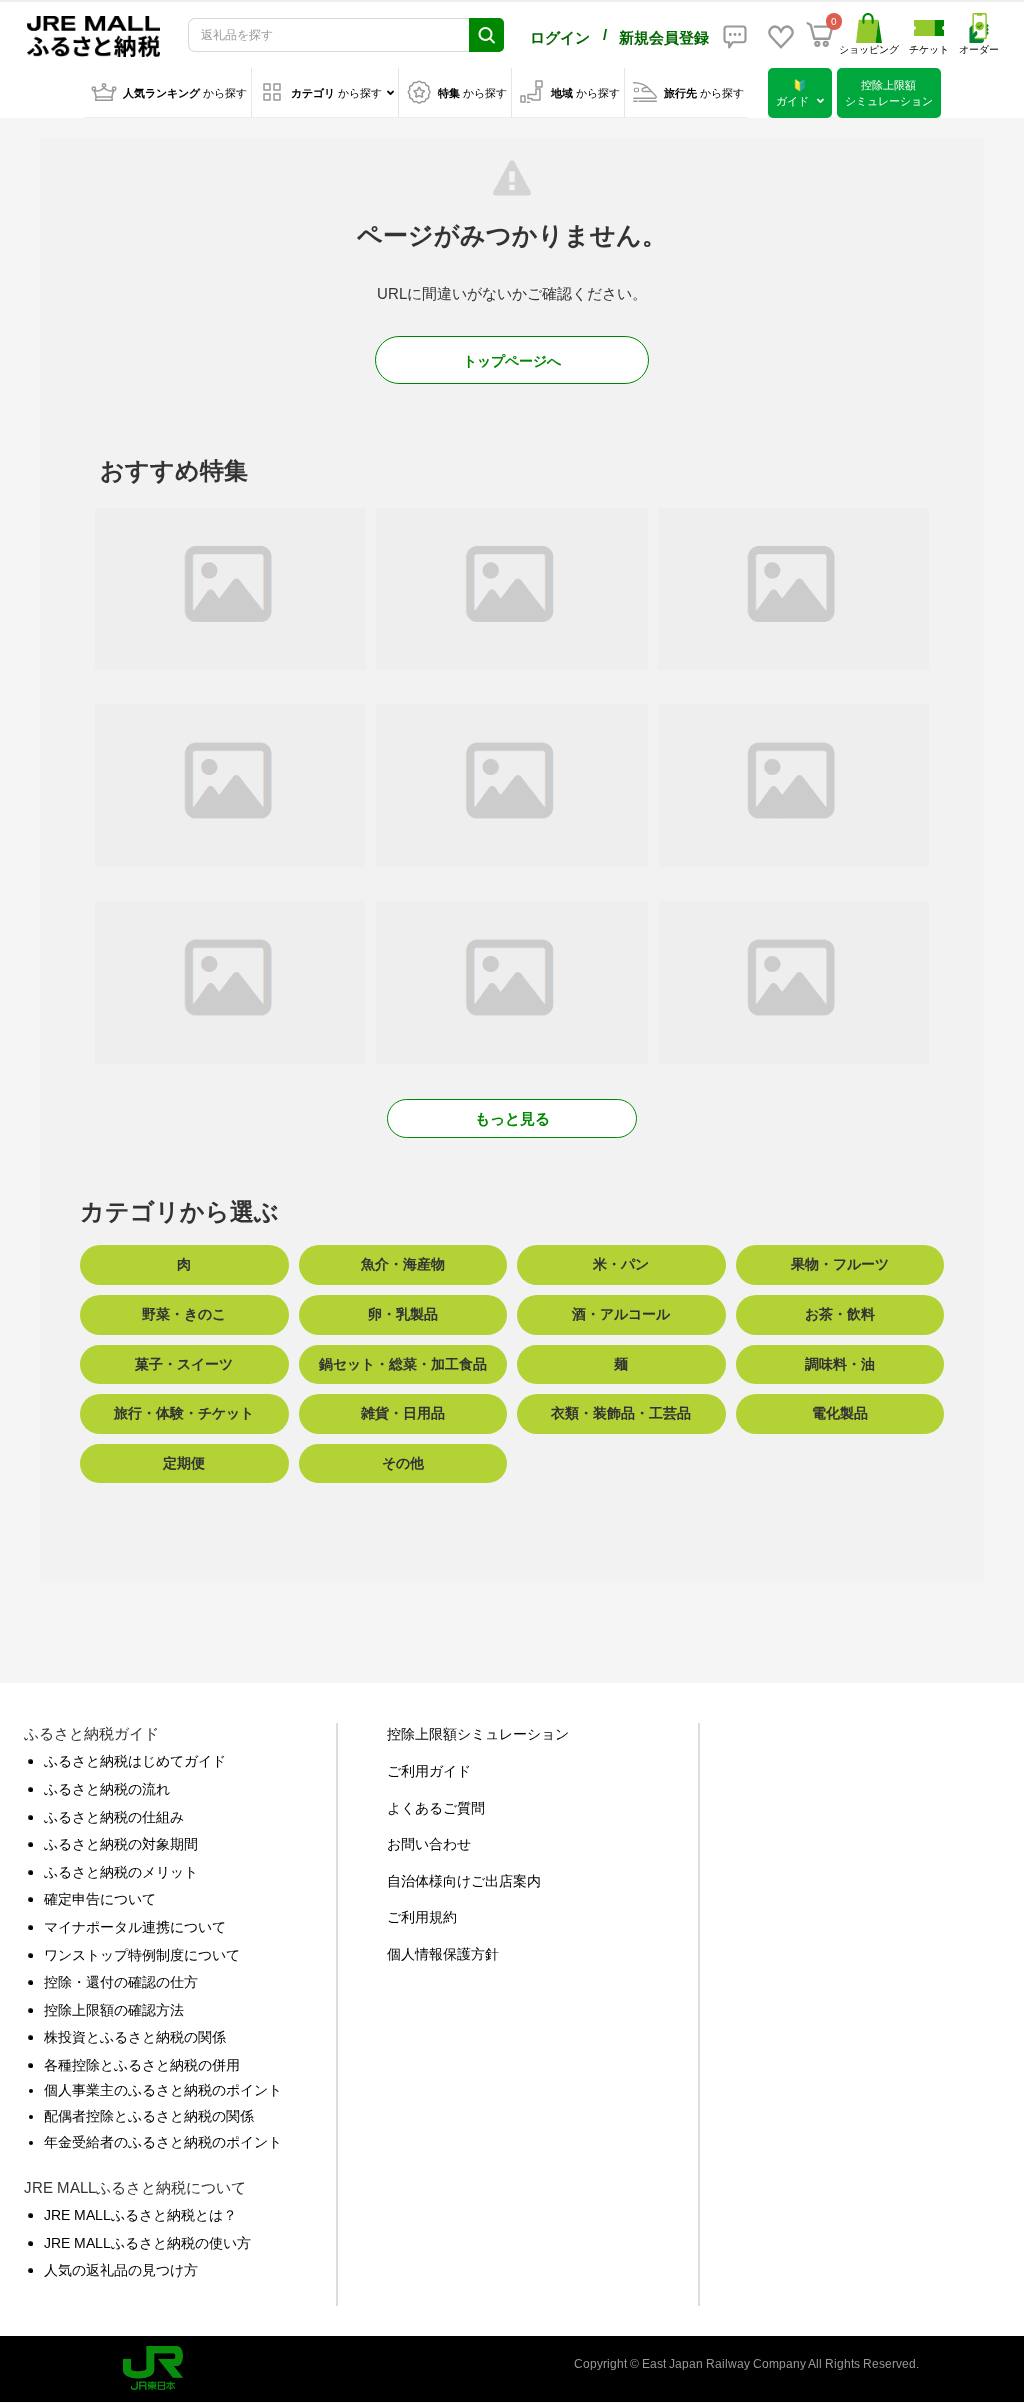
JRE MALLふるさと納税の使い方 (147, 2243)
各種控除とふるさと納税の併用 (142, 2065)
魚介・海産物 (403, 1264)
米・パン (621, 1264)
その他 (403, 1463)
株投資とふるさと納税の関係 (135, 2037)
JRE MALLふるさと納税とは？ (140, 2215)
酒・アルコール (621, 1314)
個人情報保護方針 (443, 1954)
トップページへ (512, 361)
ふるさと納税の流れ (107, 1789)
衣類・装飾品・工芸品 (621, 1413)
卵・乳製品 (403, 1314)
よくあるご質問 (436, 1808)
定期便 (184, 1463)
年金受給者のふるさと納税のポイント (163, 2142)
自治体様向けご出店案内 (464, 1881)
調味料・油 (840, 1364)
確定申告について (100, 1899)
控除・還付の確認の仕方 (121, 1982)
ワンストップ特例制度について (142, 1955)
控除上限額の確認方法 (114, 2010)
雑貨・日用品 (403, 1413)
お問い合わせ (429, 1844)
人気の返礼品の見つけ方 (121, 2270)
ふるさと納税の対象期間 (121, 1844)
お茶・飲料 (840, 1314)
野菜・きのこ (184, 1314)
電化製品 (840, 1413)
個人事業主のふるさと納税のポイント (163, 2090)
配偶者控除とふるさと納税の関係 (149, 2116)
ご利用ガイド (429, 1771)
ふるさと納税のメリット (121, 1872)
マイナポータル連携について (135, 1927)
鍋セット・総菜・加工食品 (403, 1364)
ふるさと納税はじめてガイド (135, 1761)
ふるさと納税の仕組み (114, 1817)
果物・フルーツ (840, 1264)
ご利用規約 (422, 1917)
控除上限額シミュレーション (478, 1734)
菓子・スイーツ (184, 1364)
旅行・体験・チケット (184, 1413)
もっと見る (512, 1118)
